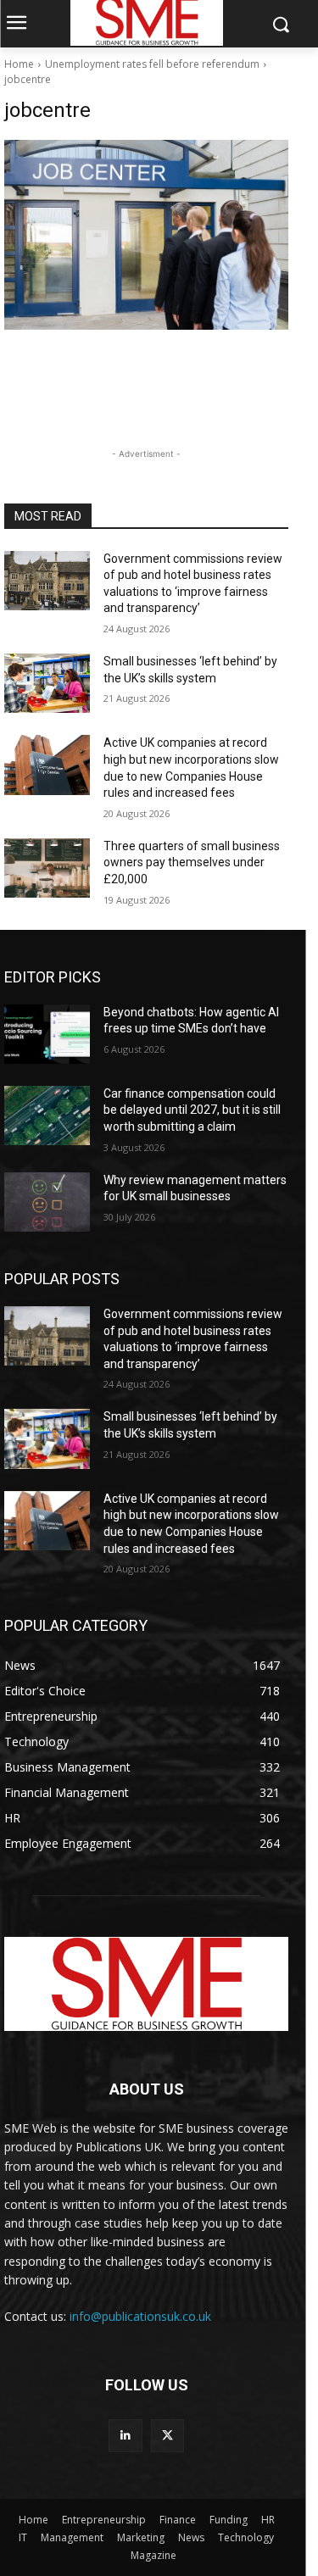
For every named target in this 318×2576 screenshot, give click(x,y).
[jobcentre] (146, 235)
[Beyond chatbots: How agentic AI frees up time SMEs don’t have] (47, 1034)
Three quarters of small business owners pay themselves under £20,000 (192, 862)
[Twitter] (167, 2436)
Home (19, 64)
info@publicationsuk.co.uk (140, 2316)
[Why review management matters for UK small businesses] (47, 1202)
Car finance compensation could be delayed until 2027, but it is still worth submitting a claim (192, 1110)
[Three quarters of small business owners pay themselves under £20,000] (47, 868)
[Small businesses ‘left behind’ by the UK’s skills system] (47, 683)
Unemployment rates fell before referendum (152, 64)
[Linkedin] (125, 2436)
